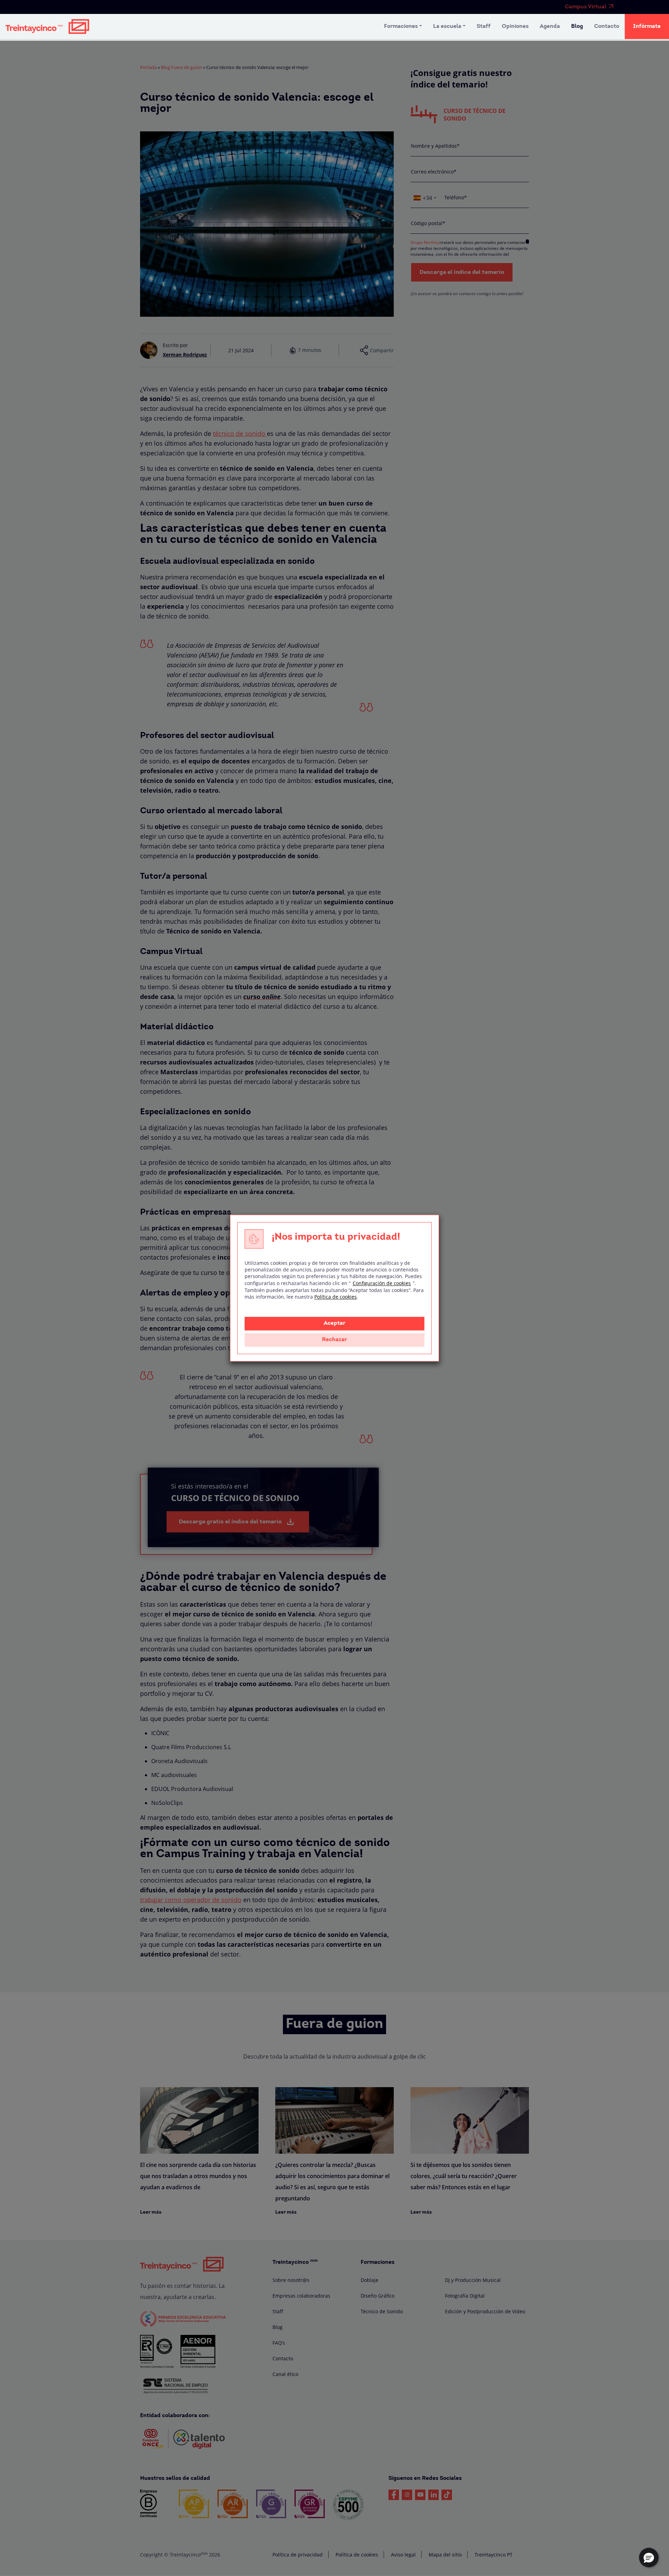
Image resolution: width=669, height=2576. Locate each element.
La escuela (447, 26)
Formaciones (401, 26)
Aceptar (334, 1323)
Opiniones (515, 26)
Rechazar (334, 1340)
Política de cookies (336, 1297)
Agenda (550, 26)
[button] (649, 2558)
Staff (484, 26)
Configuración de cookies (382, 1283)
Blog (577, 26)
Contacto (607, 26)
